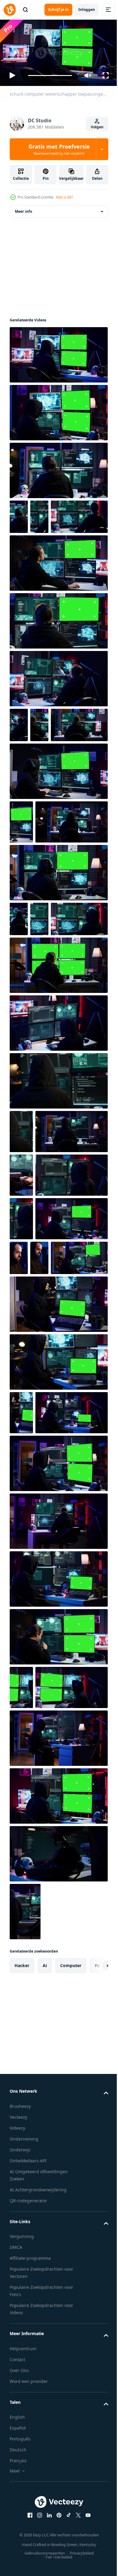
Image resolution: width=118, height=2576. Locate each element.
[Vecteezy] (10, 10)
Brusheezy (20, 2469)
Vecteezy (18, 2480)
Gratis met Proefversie (59, 149)
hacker (22, 2329)
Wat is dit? (64, 197)
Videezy (17, 2491)
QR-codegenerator (28, 2564)
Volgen (97, 127)
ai (45, 2329)
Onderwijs (20, 2513)
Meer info (23, 209)
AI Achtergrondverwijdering (38, 2553)
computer (71, 2329)
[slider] (50, 76)
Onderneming (24, 2502)
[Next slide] (94, 2329)
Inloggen (87, 10)
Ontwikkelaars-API (28, 2524)
